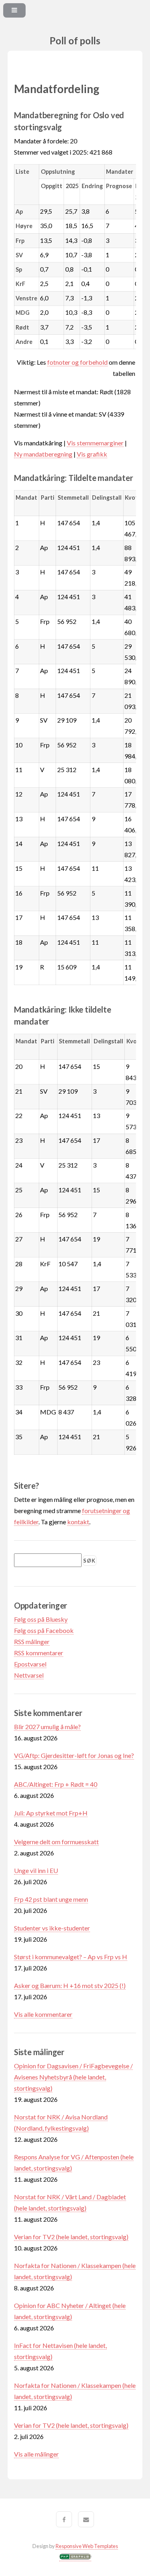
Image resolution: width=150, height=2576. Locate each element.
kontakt (78, 1522)
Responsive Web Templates (87, 2546)
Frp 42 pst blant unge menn (51, 1899)
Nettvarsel (29, 1675)
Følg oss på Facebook (44, 1630)
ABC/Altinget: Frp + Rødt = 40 (56, 1784)
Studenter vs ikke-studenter (52, 1928)
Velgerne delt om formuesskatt (56, 1842)
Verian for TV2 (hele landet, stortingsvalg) (71, 2237)
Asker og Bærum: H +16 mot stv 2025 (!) (70, 1985)
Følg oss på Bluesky (41, 1619)
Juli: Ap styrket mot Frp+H (51, 1813)
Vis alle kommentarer (43, 2014)
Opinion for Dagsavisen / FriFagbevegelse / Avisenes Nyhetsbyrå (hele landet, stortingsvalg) (73, 2077)
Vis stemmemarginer (95, 443)
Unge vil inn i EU (36, 1870)
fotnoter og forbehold (77, 362)
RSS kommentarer (39, 1653)
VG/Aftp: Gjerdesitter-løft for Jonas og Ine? (74, 1755)
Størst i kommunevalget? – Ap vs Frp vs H (71, 1957)
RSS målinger (32, 1642)
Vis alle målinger (36, 2454)
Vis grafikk (92, 454)
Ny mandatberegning (43, 454)
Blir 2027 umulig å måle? (47, 1727)
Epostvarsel (30, 1664)
